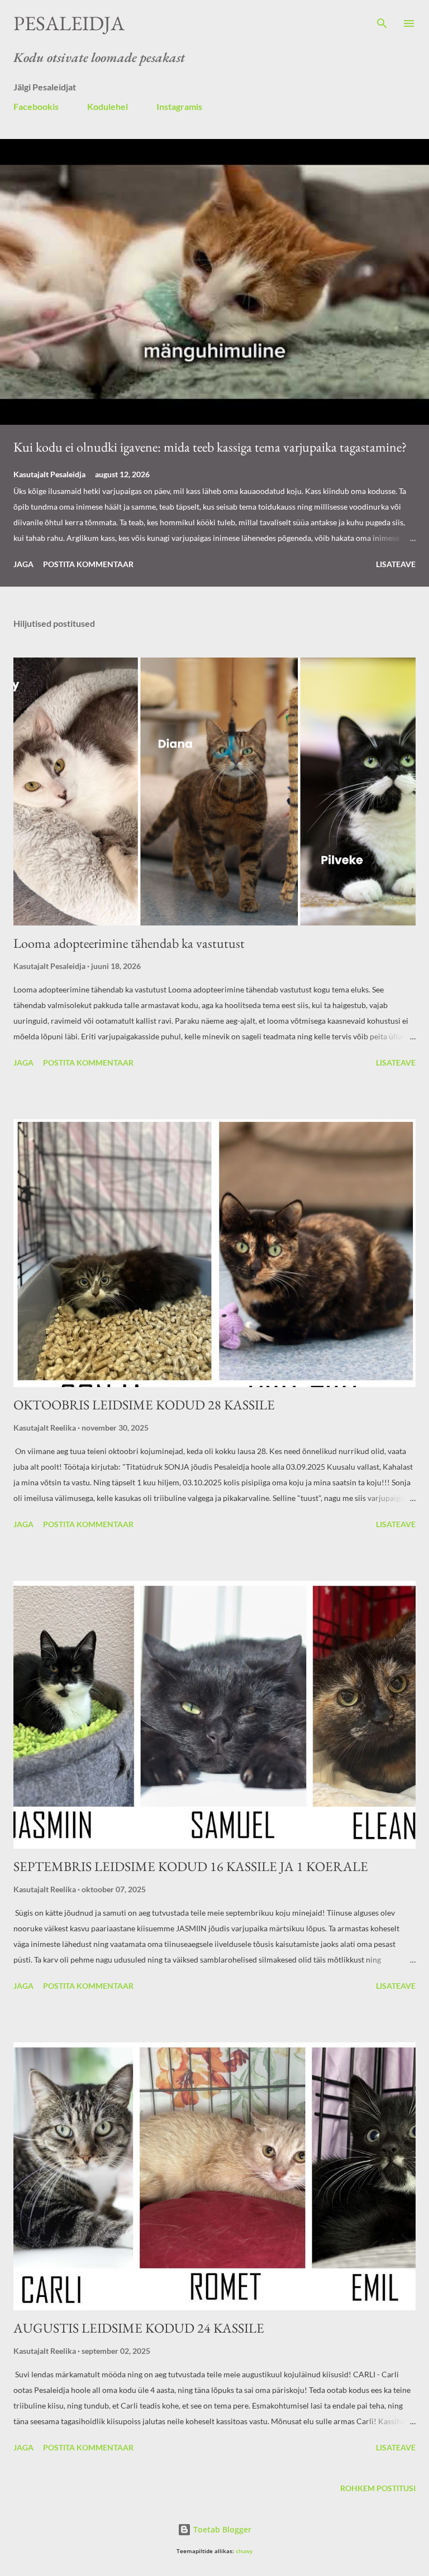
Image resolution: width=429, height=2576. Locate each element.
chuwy (244, 2551)
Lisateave (396, 564)
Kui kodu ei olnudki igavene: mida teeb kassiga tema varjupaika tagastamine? (210, 447)
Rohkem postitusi (378, 2488)
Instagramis (179, 106)
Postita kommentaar (88, 564)
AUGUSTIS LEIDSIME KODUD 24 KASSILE (139, 2328)
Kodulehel (108, 106)
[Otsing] (382, 20)
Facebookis (36, 106)
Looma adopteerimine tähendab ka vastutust (129, 943)
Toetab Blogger (221, 2529)
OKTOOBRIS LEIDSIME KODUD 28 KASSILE (144, 1405)
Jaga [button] (23, 564)
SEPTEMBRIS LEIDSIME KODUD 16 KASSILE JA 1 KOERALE (191, 1866)
